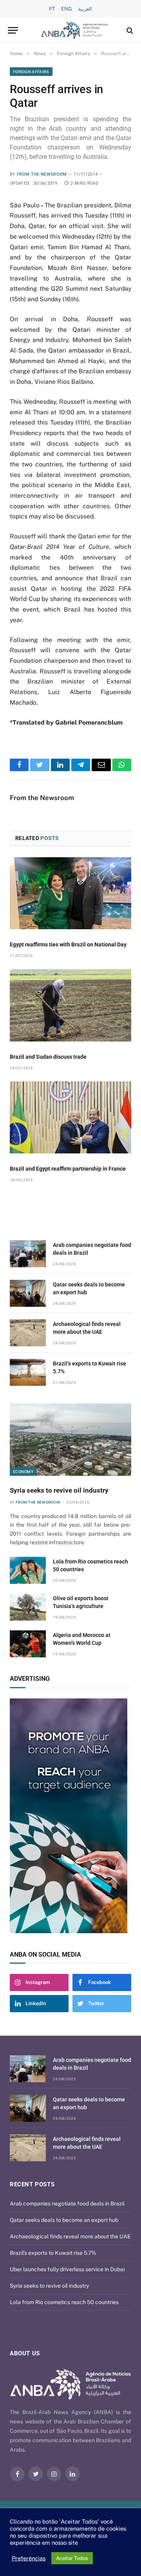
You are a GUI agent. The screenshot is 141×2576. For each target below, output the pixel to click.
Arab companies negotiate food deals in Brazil (67, 2204)
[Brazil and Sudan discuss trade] (70, 1005)
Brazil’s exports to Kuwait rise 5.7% (53, 2253)
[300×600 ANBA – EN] (70, 1816)
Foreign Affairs (31, 72)
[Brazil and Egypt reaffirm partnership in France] (70, 1118)
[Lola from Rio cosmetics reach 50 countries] (28, 1570)
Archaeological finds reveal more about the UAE (70, 2236)
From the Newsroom (42, 174)
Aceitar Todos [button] (72, 2558)
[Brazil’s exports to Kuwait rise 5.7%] (28, 1372)
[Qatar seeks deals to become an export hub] (28, 1293)
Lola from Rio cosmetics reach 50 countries (64, 2302)
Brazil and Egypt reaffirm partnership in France (68, 1169)
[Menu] (13, 30)
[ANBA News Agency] (74, 30)
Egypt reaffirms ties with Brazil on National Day (68, 944)
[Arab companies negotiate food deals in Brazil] (28, 1254)
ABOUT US (25, 2353)
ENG (67, 9)
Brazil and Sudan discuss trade (48, 1057)
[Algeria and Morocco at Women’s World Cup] (28, 1644)
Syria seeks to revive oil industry (59, 1490)
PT (52, 9)
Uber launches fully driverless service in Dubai (67, 2269)
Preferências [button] (29, 2558)
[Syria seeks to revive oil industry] (70, 1440)
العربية (85, 9)
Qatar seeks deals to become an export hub (64, 2220)
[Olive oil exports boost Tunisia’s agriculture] (28, 1607)
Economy (23, 1471)
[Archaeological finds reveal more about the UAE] (28, 1333)
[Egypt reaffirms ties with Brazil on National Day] (70, 893)
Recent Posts (32, 2184)
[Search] (129, 30)
